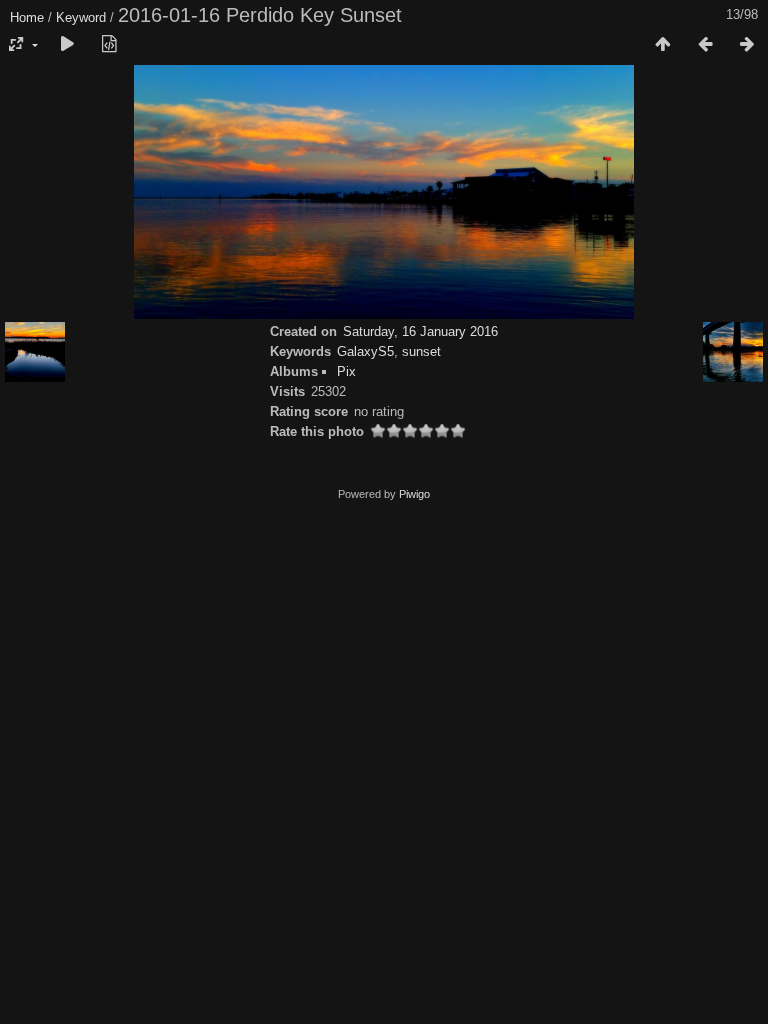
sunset (421, 351)
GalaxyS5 (365, 351)
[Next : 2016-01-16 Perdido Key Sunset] (747, 45)
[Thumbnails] (663, 45)
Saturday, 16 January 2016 (420, 331)
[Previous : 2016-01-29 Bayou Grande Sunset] (705, 45)
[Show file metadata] (109, 45)
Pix (346, 371)
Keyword (81, 17)
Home (27, 17)
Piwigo (414, 494)
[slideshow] (67, 45)
